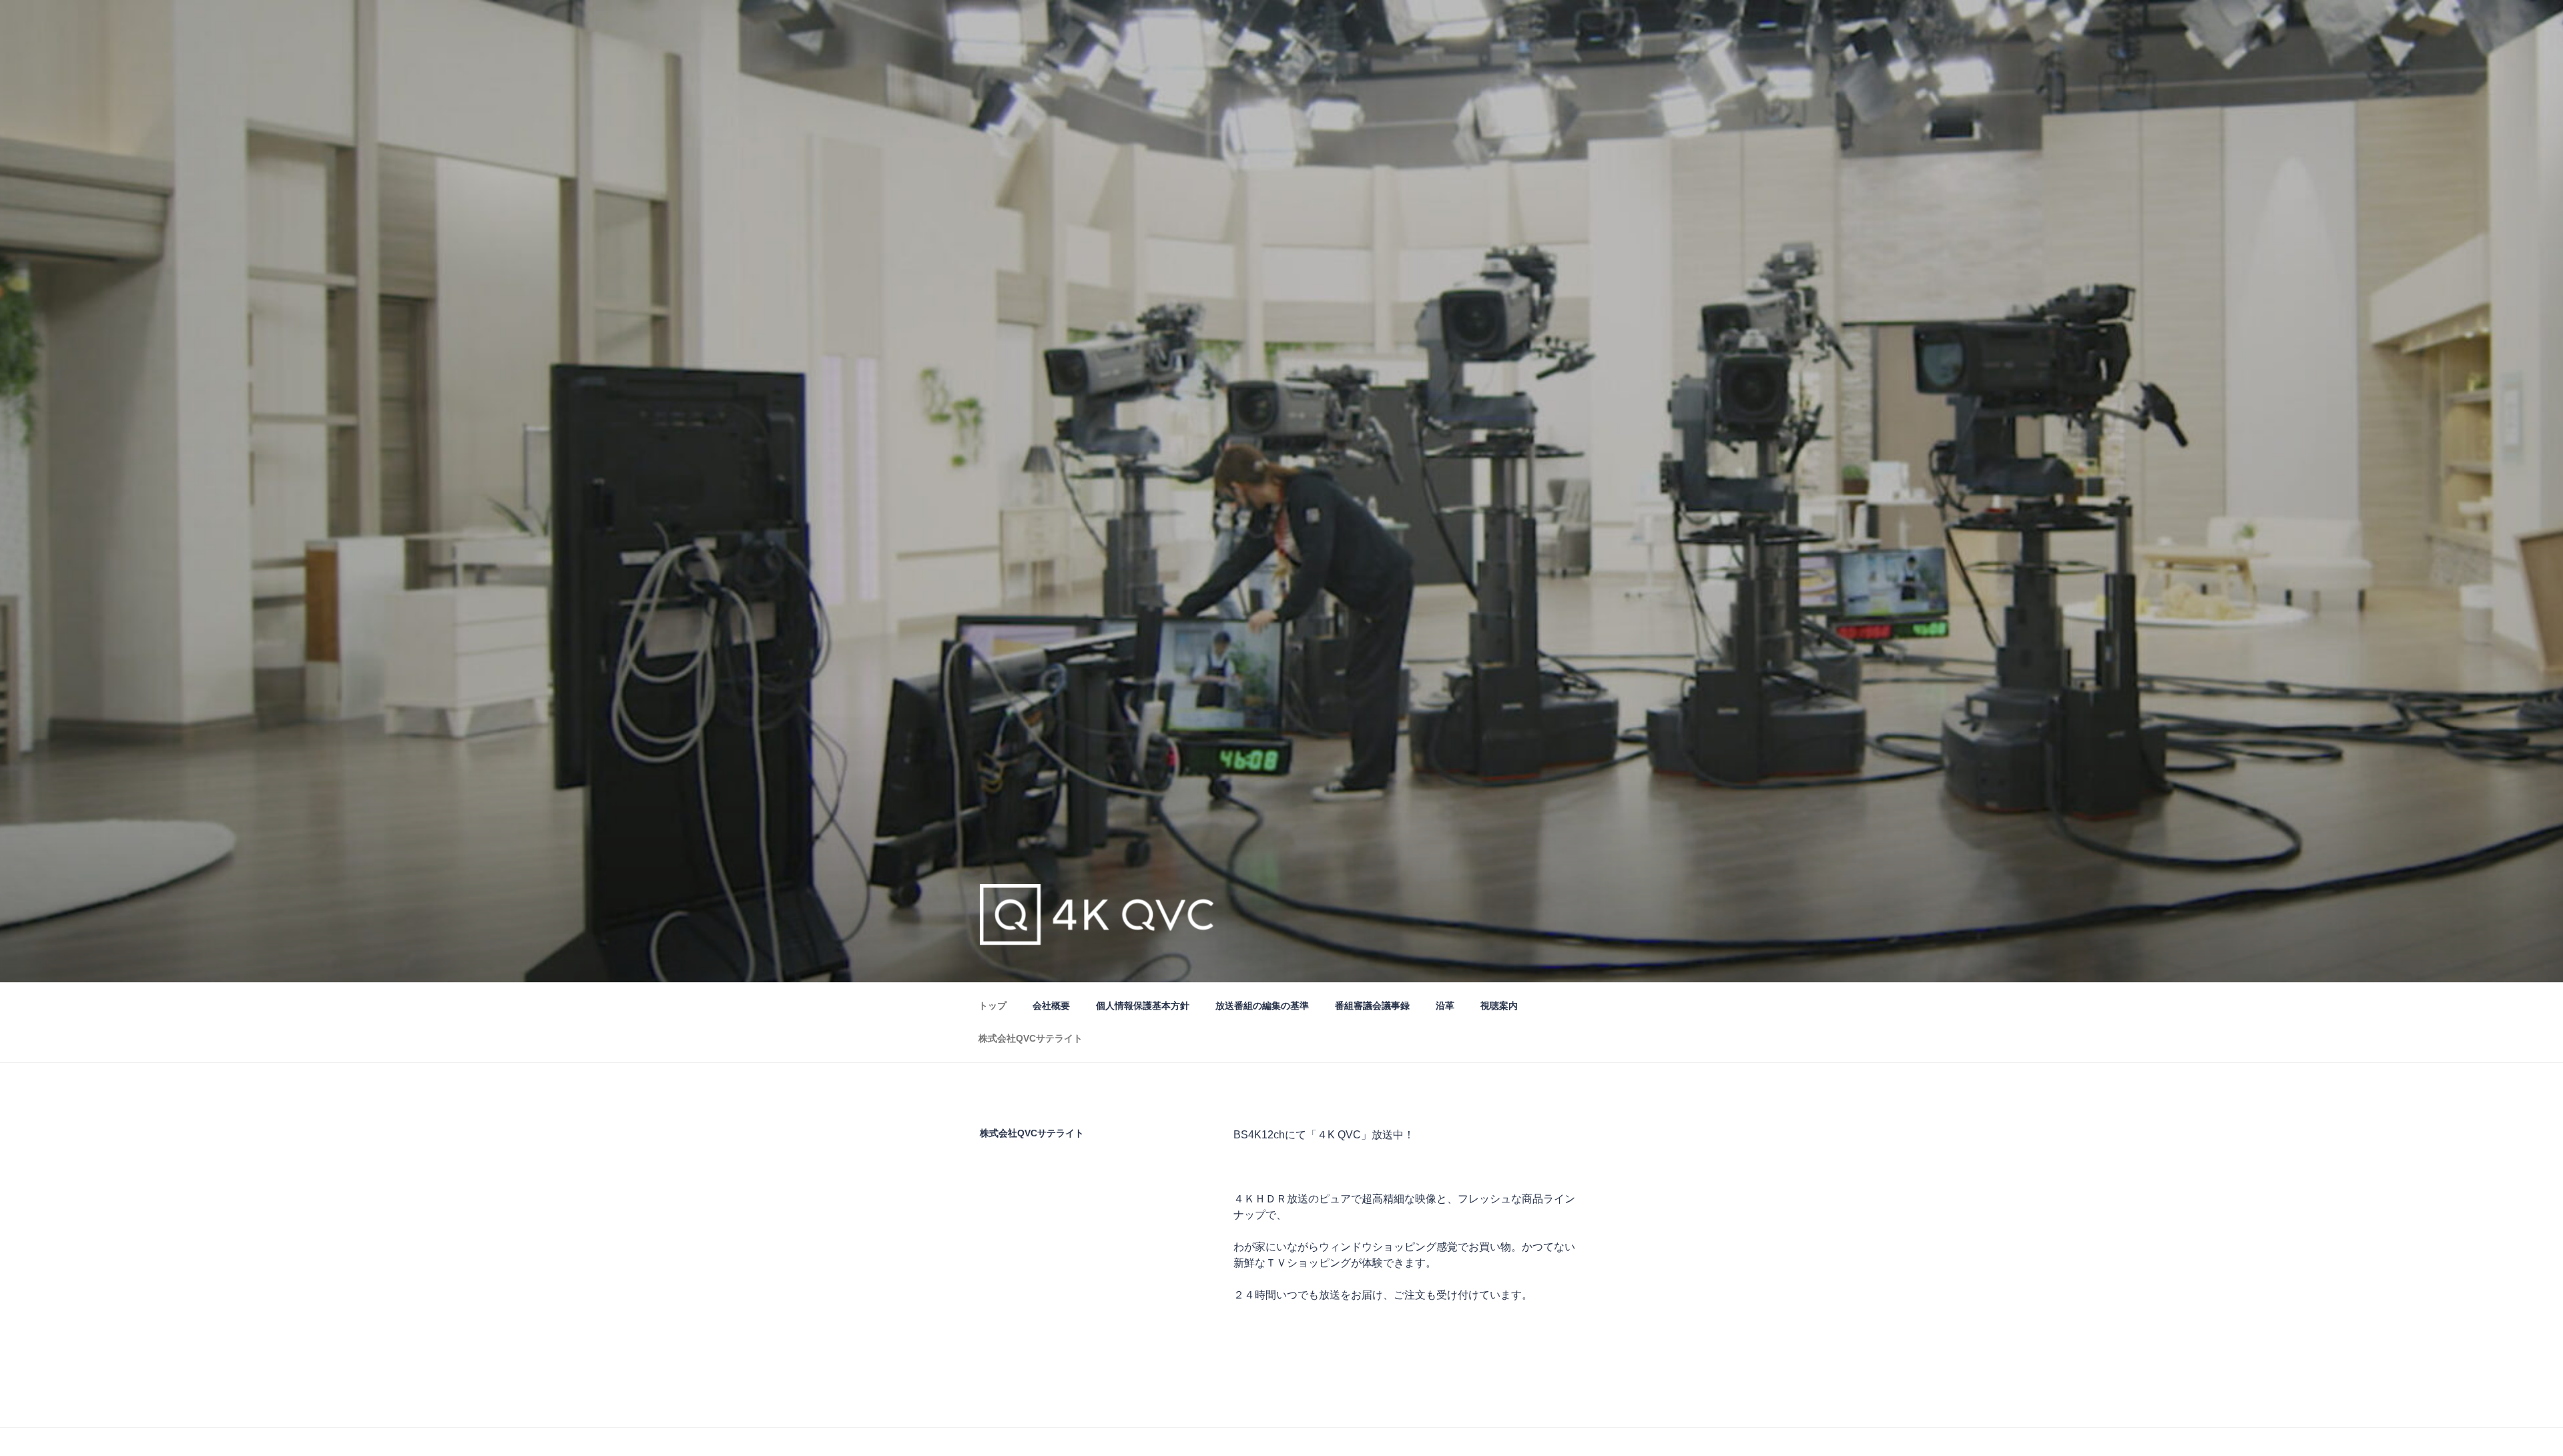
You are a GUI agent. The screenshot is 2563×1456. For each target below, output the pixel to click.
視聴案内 (1499, 1006)
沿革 (1445, 1006)
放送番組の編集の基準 (1262, 1006)
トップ (992, 1006)
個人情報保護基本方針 (1143, 1006)
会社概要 (1051, 1006)
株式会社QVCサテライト (1031, 1038)
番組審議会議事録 (1372, 1006)
